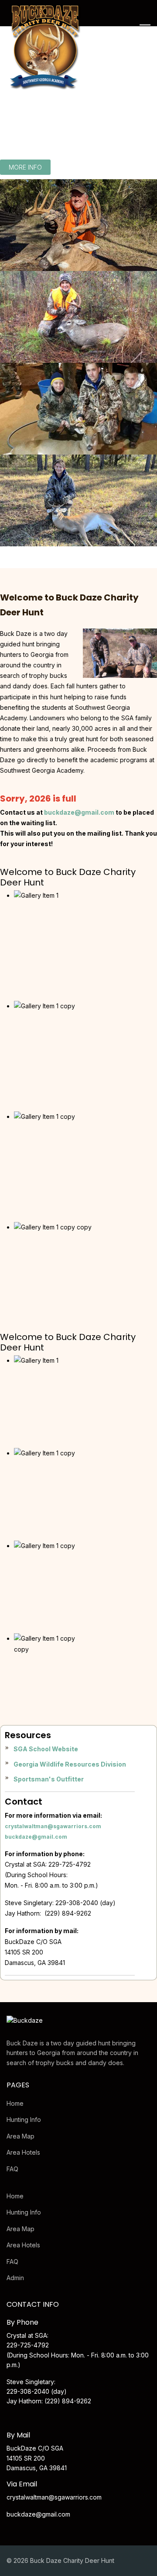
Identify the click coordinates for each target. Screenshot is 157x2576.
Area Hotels (23, 2152)
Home (15, 2103)
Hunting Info (24, 2119)
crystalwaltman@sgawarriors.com (53, 1826)
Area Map (20, 2136)
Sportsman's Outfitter (49, 1779)
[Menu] (145, 28)
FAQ (12, 2169)
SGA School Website (46, 1749)
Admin (15, 2278)
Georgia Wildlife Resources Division (70, 1764)
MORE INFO (25, 167)
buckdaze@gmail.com (36, 1837)
